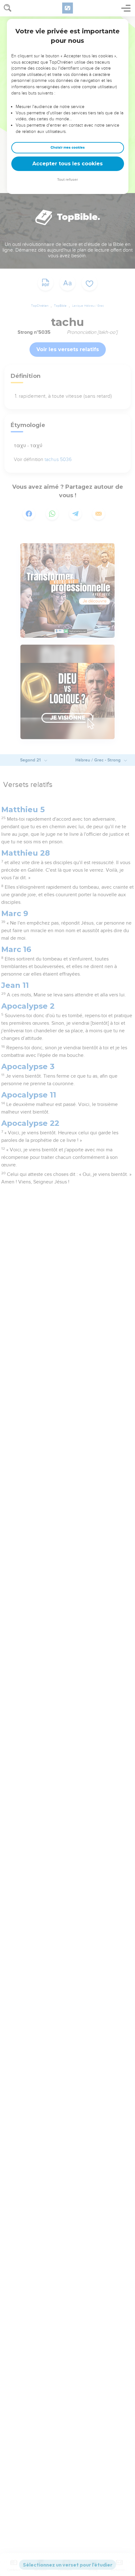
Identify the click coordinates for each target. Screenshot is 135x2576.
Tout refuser (67, 180)
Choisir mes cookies (68, 148)
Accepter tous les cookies (67, 164)
